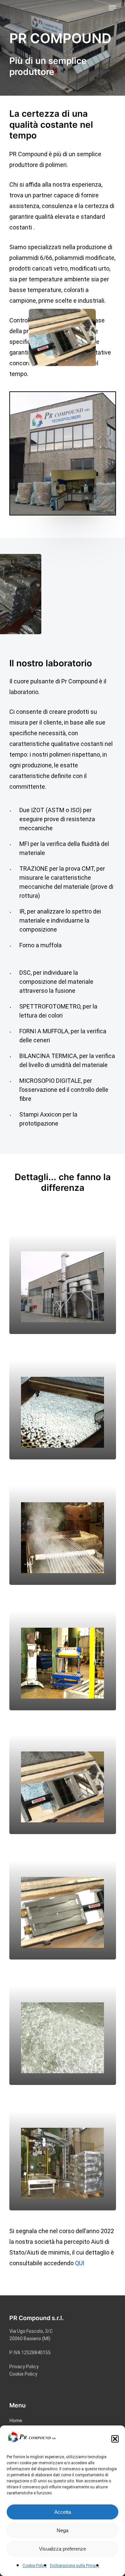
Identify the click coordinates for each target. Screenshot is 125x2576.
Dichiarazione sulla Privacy (74, 2566)
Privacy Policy (24, 2367)
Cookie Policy (35, 2566)
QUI (80, 2263)
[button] (115, 2439)
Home (16, 2420)
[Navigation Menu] (112, 8)
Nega (62, 2530)
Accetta (63, 2512)
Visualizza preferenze (62, 2549)
